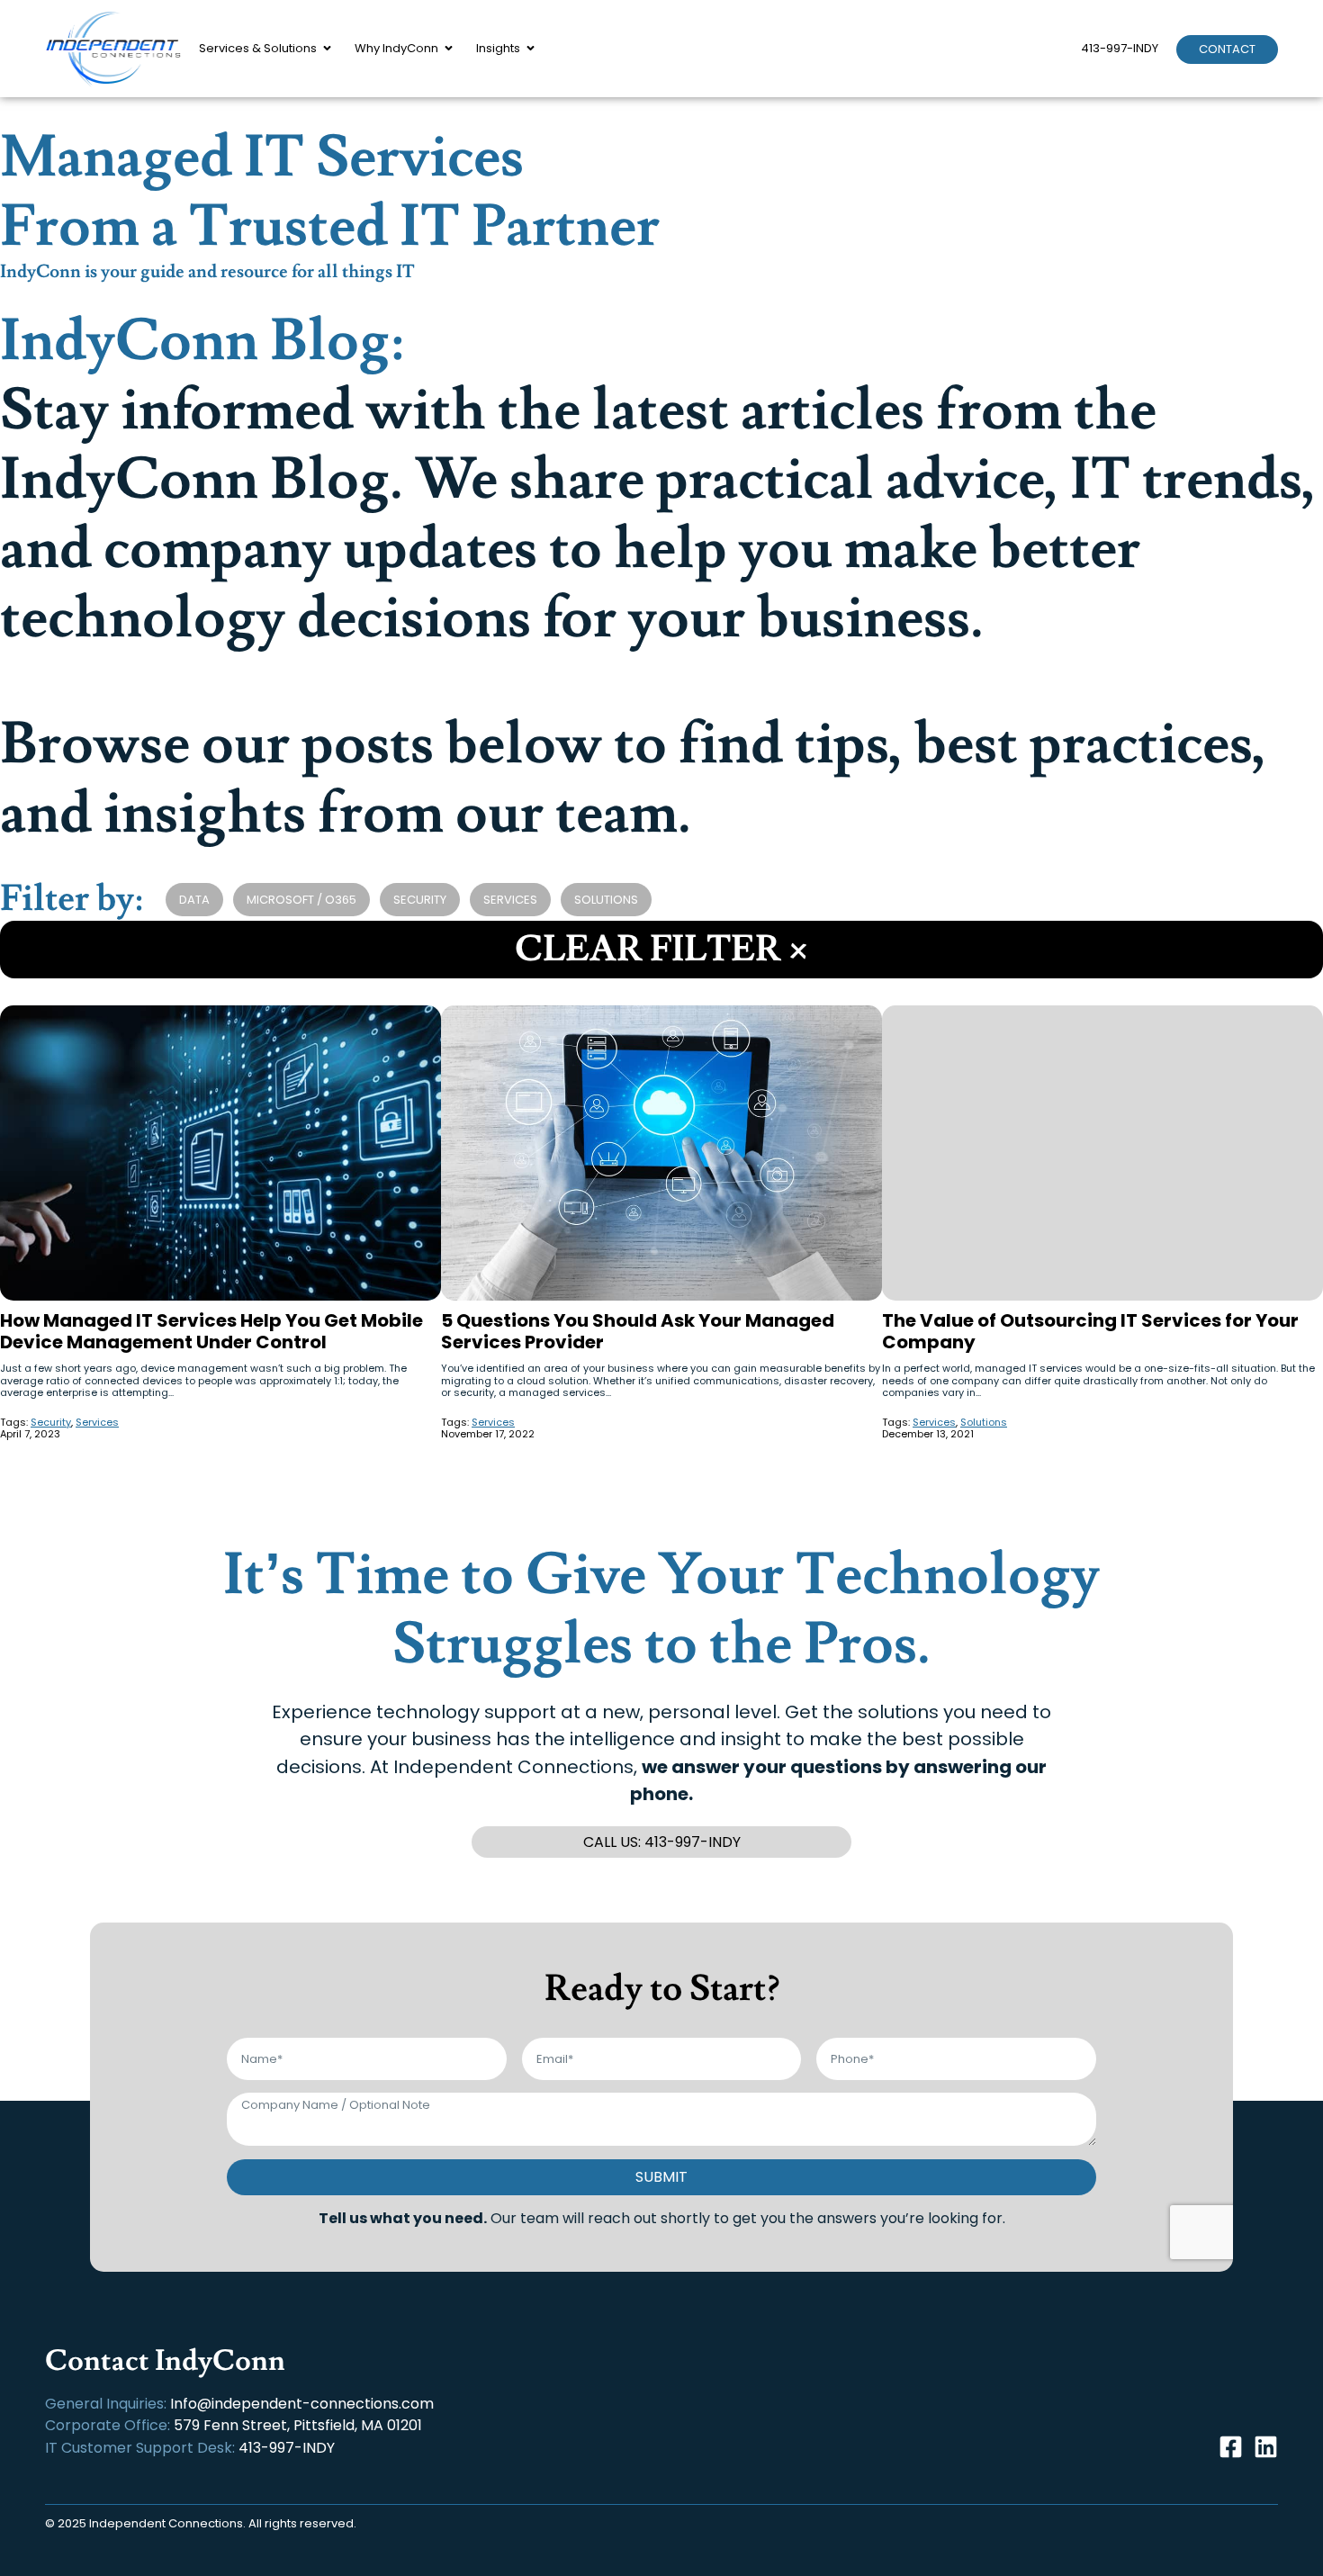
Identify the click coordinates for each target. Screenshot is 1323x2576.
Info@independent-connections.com (302, 2404)
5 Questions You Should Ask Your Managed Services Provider (638, 1331)
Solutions (606, 900)
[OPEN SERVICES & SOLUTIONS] (327, 49)
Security (420, 900)
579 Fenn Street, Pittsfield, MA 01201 (298, 2425)
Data (194, 900)
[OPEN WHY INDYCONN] (449, 49)
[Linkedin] (1266, 2447)
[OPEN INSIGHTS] (531, 49)
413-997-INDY (1120, 48)
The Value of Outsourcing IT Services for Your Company (1090, 1331)
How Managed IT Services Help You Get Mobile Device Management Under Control (211, 1331)
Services (510, 900)
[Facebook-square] (1231, 2447)
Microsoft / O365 (301, 900)
